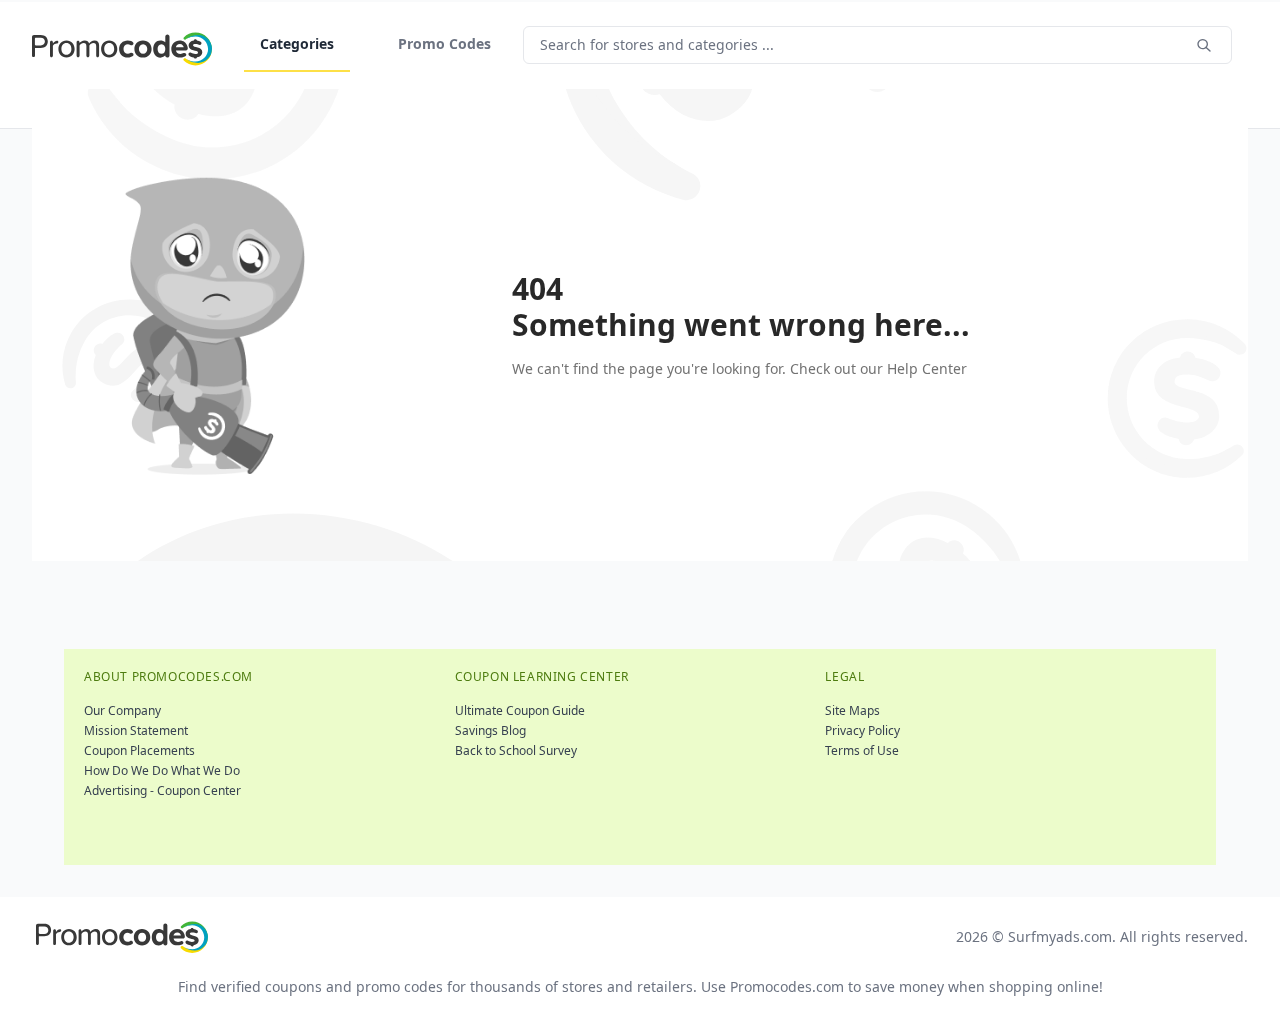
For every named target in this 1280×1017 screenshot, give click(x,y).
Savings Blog (490, 730)
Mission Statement (136, 730)
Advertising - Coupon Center (162, 790)
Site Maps (852, 710)
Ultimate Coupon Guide (520, 710)
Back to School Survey (516, 750)
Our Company (122, 710)
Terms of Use (862, 750)
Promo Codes (444, 43)
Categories (297, 43)
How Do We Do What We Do (162, 770)
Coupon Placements (139, 750)
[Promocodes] (122, 45)
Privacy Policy (862, 730)
